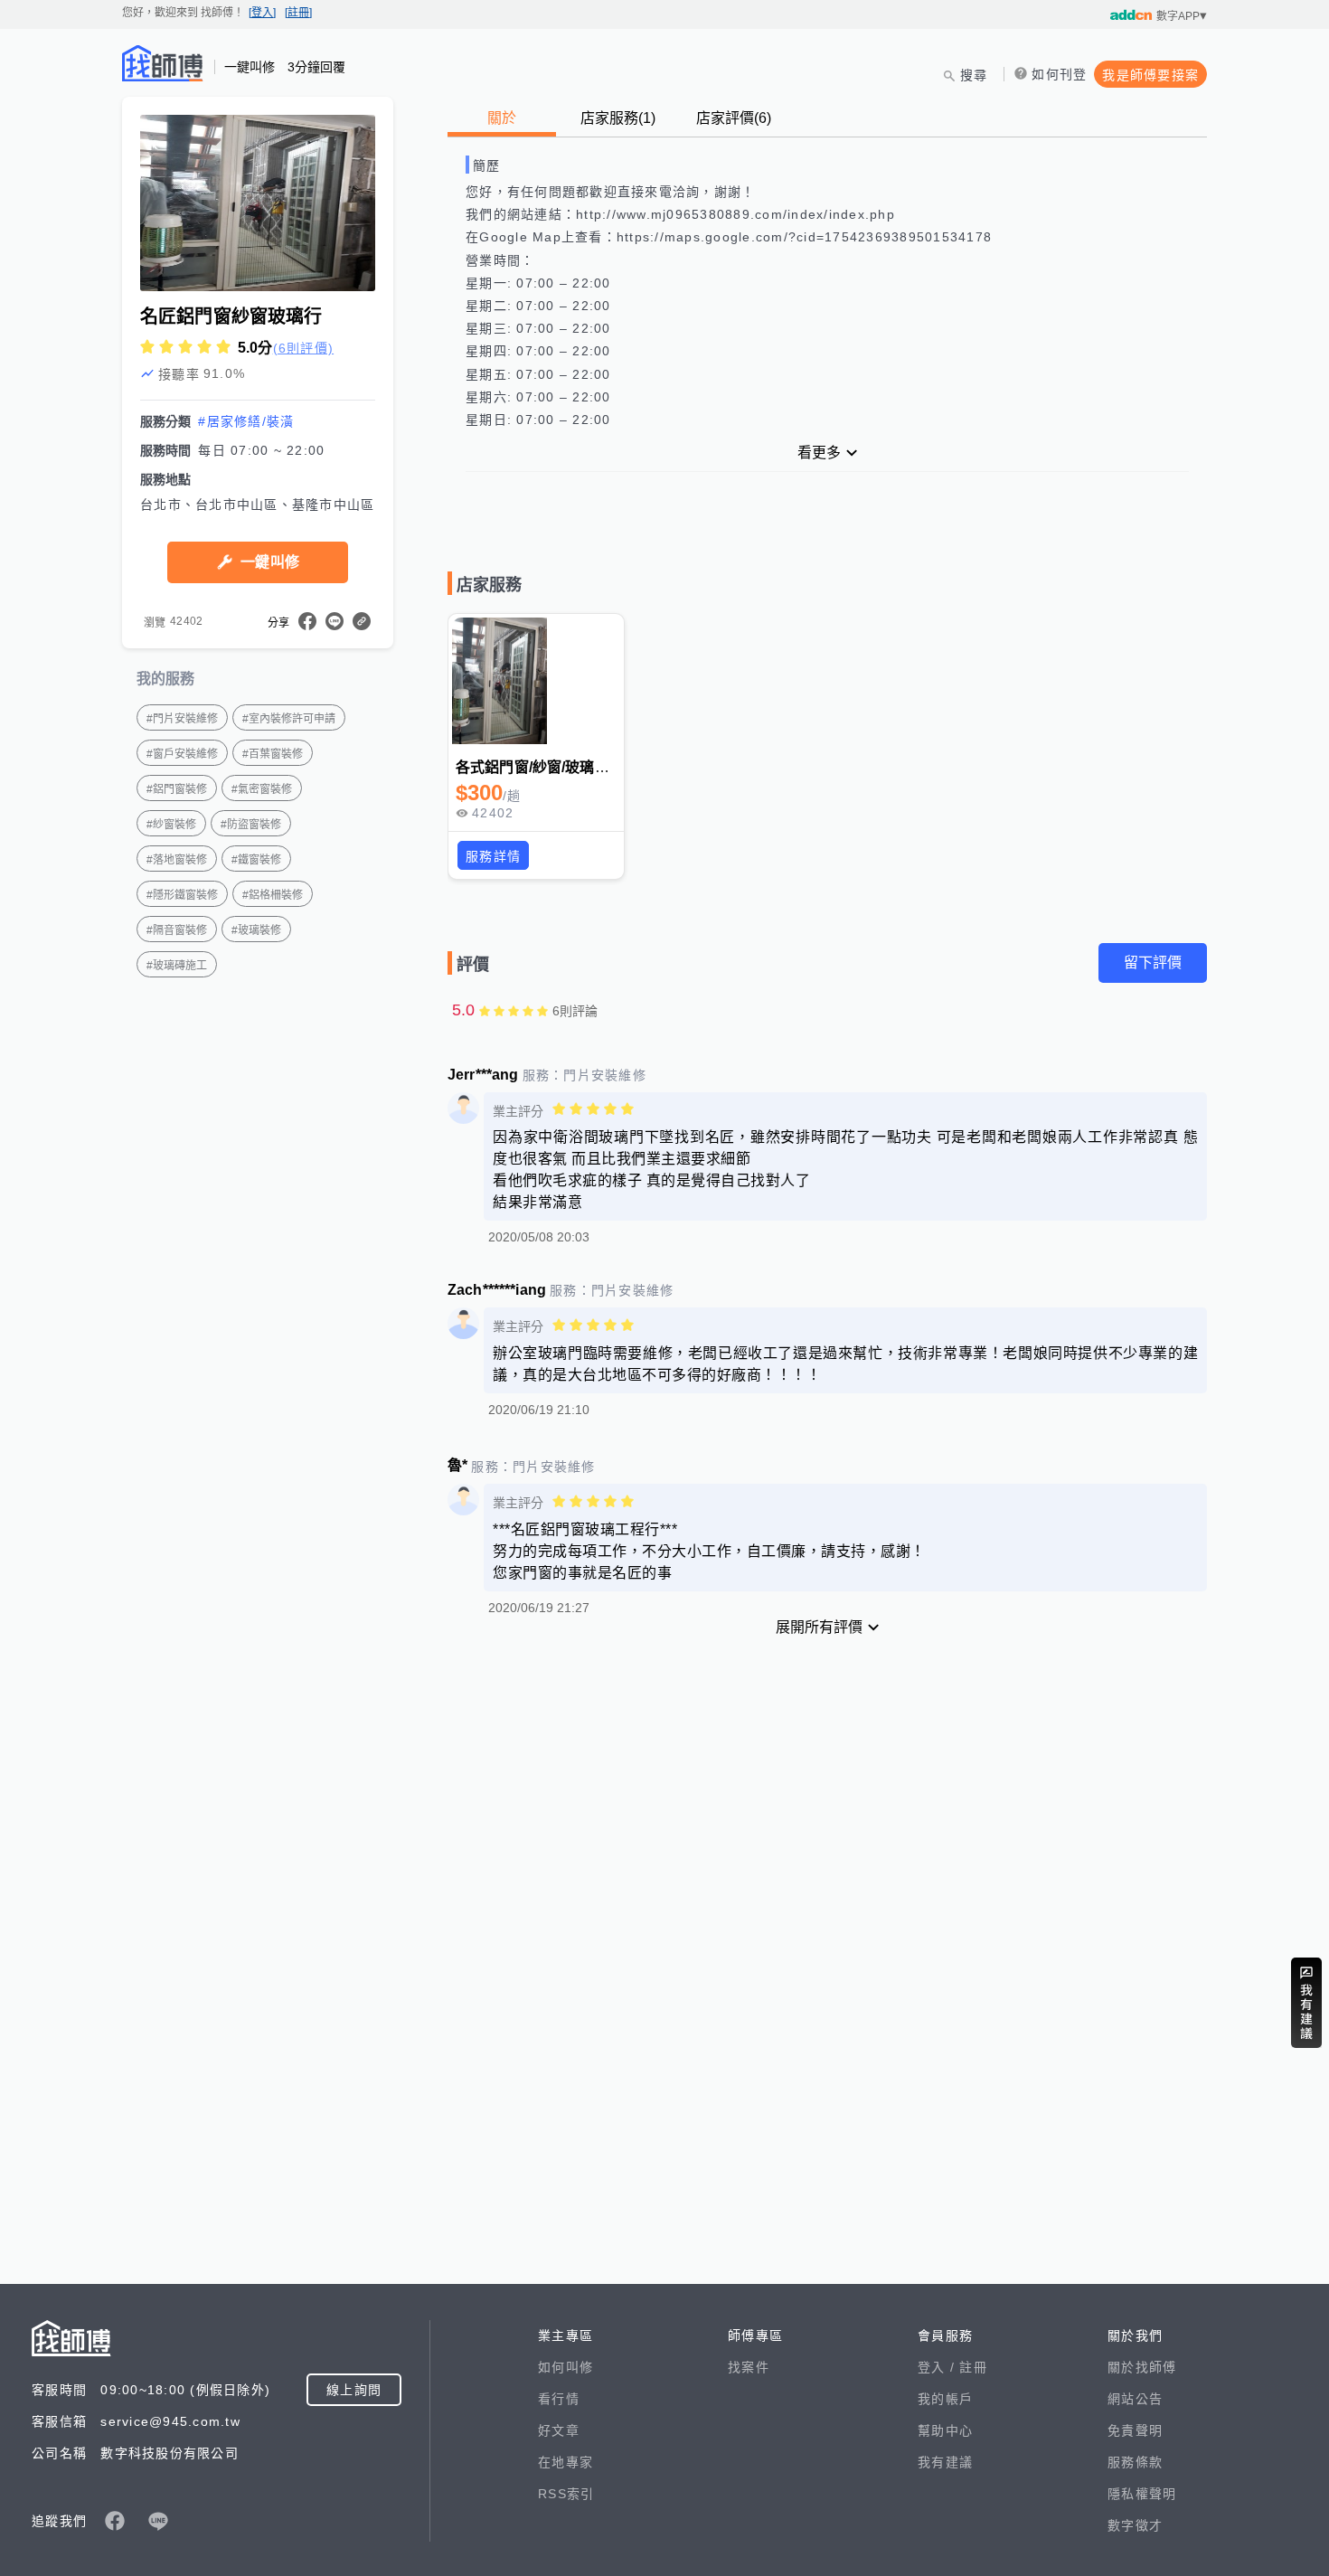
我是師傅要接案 (1150, 75)
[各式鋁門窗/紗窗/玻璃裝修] (536, 681)
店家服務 (618, 118)
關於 (502, 118)
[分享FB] (307, 621)
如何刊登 (1059, 74)
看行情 (559, 2399)
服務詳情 (493, 856)
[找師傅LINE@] (158, 2521)
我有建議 (945, 2462)
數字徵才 (1135, 2525)
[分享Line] (335, 621)
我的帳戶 (945, 2399)
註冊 (973, 2367)
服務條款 (1135, 2462)
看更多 (819, 453)
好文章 (559, 2430)
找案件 (749, 2367)
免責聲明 (1135, 2430)
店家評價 (734, 118)
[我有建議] (1306, 2003)
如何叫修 (566, 2367)
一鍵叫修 (270, 562)
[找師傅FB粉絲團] (115, 2521)
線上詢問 (354, 2390)
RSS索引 (566, 2494)
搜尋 (974, 75)
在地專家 (566, 2462)
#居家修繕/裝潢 (246, 421)
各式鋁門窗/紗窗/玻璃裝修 (540, 767)
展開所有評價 (819, 1627)
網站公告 (1135, 2399)
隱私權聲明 (1142, 2494)
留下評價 (1153, 962)
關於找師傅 (1142, 2367)
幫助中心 (945, 2430)
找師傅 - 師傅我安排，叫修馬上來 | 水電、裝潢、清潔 (163, 63)
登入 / (938, 2367)
